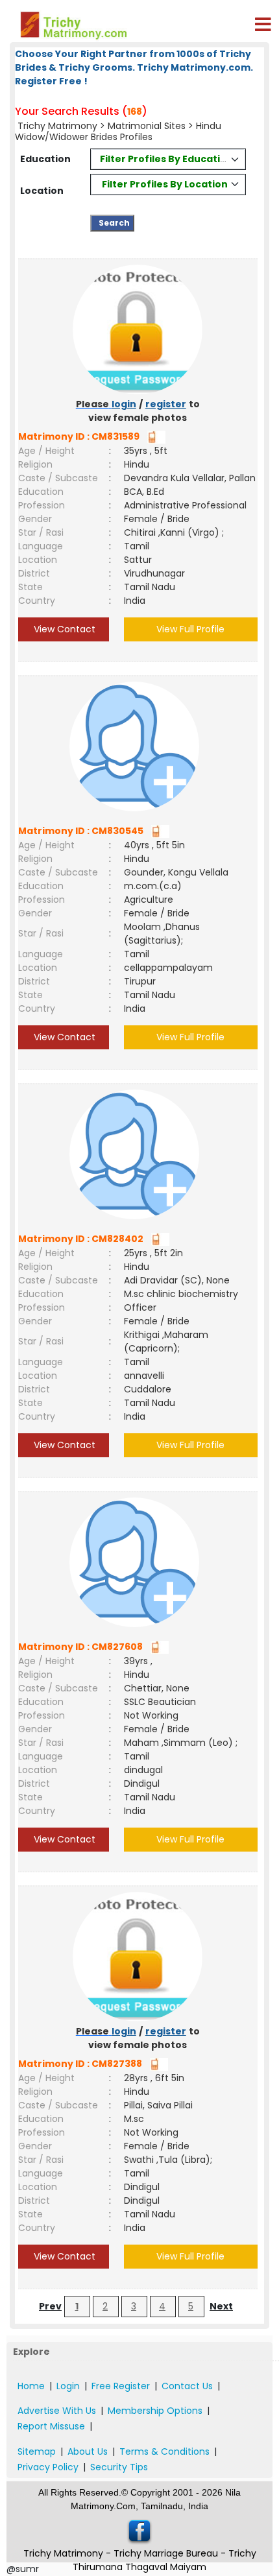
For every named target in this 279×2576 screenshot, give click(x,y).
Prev (50, 2306)
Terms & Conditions (164, 2451)
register (166, 404)
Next (221, 2306)
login (124, 404)
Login (68, 2386)
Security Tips (119, 2467)
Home (31, 2386)
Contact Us (187, 2386)
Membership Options (155, 2411)
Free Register (121, 2386)
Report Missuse (51, 2426)
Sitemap (37, 2451)
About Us (88, 2451)
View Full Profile (190, 629)
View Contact (63, 629)
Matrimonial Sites (147, 126)
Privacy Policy (48, 2467)
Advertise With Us (57, 2411)
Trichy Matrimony (57, 126)
